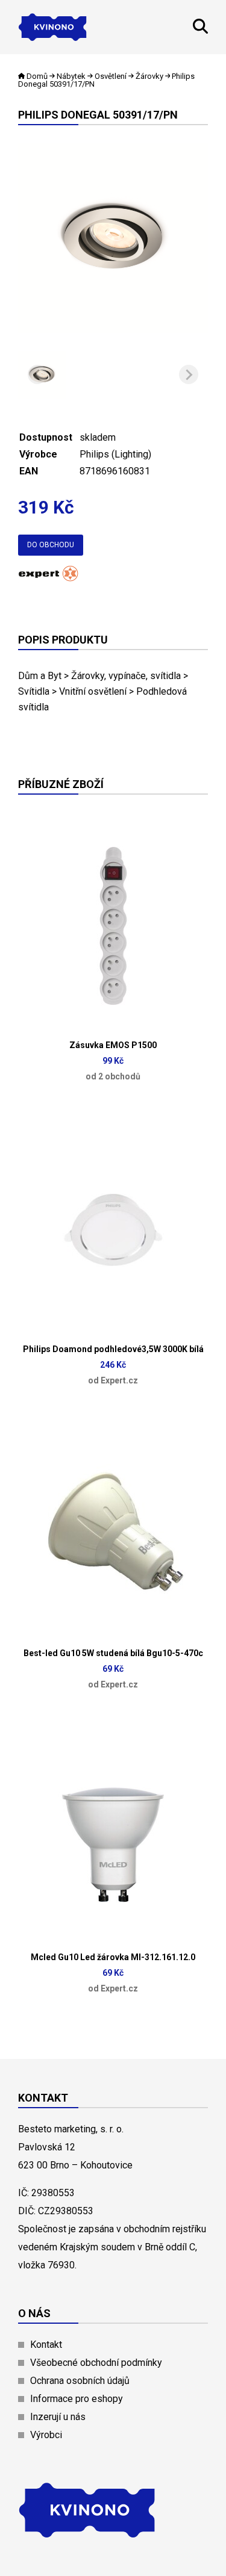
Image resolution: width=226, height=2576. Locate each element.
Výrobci (46, 2435)
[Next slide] (189, 374)
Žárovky (149, 76)
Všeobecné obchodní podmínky (96, 2363)
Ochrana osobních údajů (80, 2381)
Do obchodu (51, 545)
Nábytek (71, 76)
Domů (37, 76)
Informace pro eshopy (77, 2399)
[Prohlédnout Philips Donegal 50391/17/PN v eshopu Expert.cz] (48, 578)
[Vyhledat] (200, 30)
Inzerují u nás (58, 2417)
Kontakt (46, 2345)
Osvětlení (111, 76)
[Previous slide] (37, 374)
